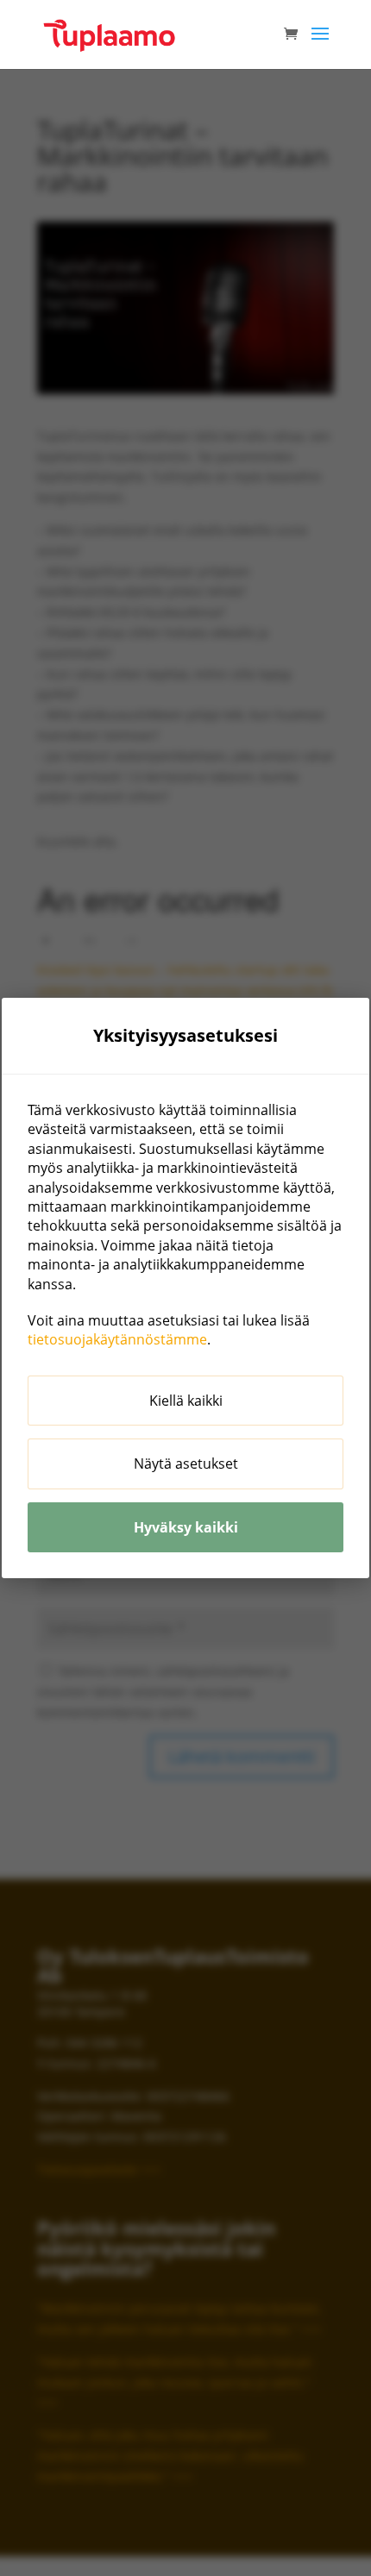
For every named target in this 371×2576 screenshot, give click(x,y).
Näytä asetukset (186, 1463)
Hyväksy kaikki (186, 1527)
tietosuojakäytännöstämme (117, 1339)
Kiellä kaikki (186, 1401)
